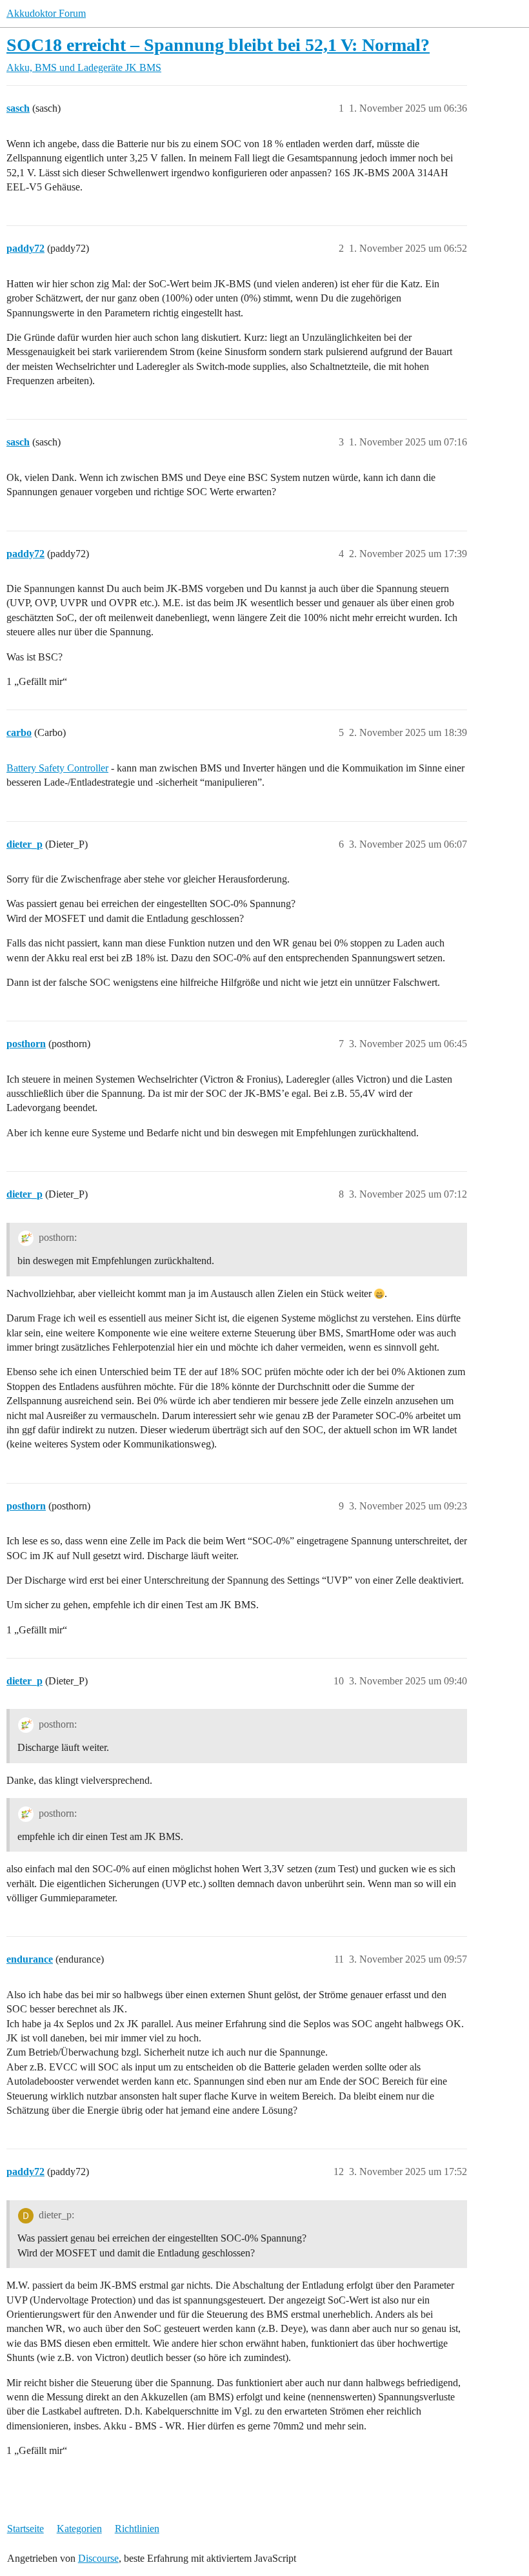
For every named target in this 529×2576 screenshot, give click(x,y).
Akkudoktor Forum (46, 13)
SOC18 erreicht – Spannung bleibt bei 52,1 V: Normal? (218, 45)
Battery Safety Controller (57, 768)
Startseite (25, 2529)
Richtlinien (137, 2529)
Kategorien (79, 2529)
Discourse (98, 2558)
